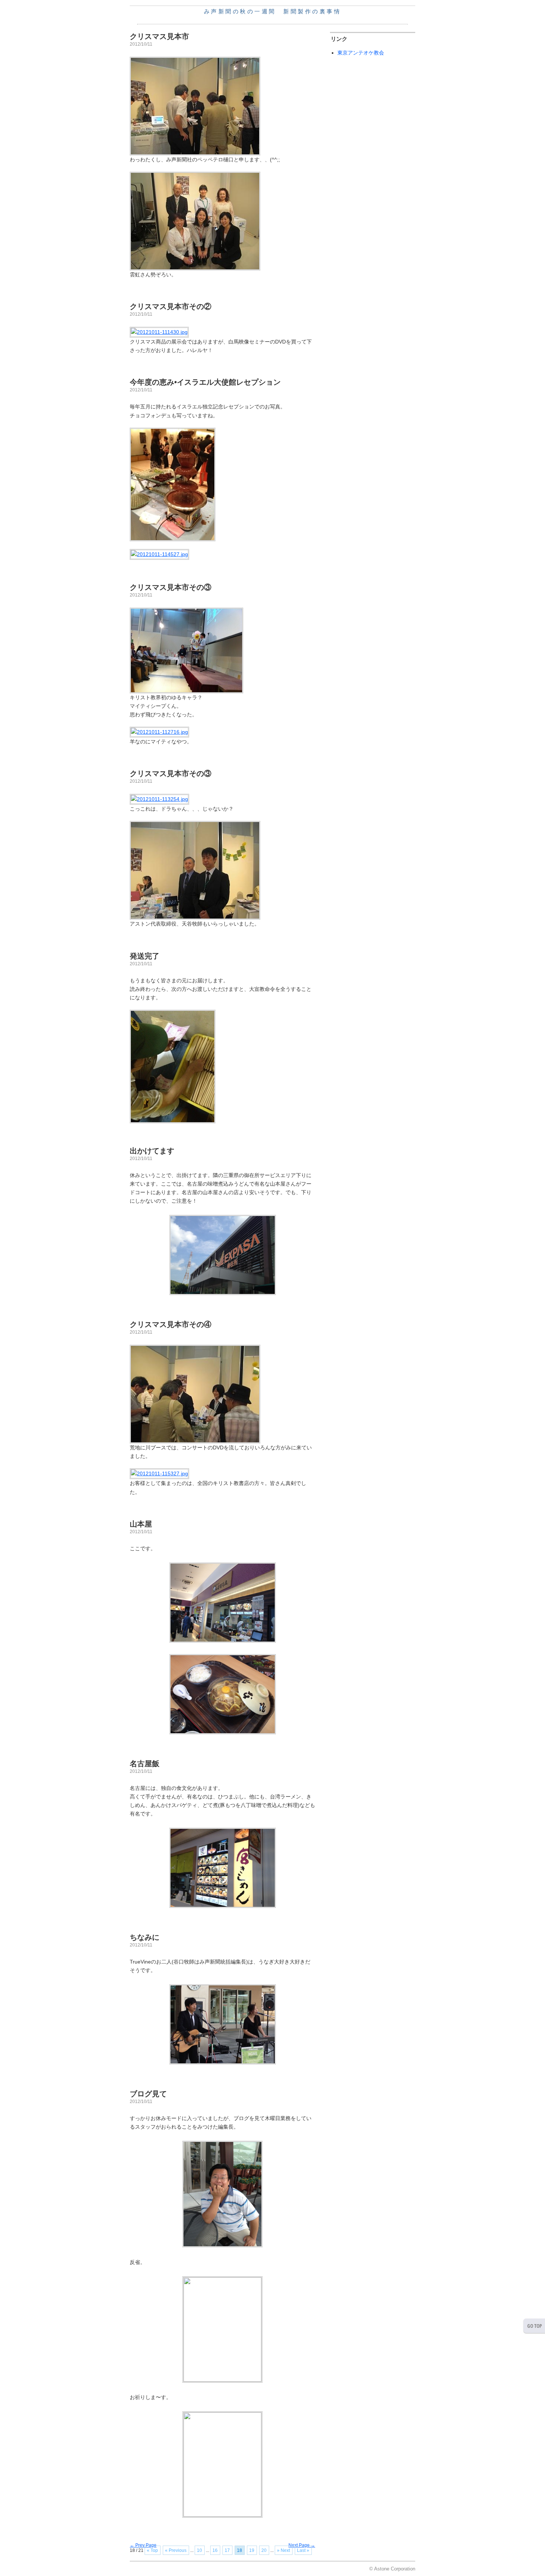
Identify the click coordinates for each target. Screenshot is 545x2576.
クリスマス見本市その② (171, 306)
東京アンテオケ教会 (361, 53)
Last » (303, 2550)
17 (227, 2550)
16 (215, 2550)
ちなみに (145, 1937)
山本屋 (141, 1524)
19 (252, 2550)
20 (264, 2550)
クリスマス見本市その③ (171, 587)
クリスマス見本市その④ (171, 1324)
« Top (152, 2550)
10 (199, 2550)
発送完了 (145, 956)
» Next (283, 2550)
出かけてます (152, 1151)
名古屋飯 (145, 1764)
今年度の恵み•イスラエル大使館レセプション (205, 382)
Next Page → (302, 2545)
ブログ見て (148, 2094)
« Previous (176, 2550)
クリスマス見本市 (159, 36)
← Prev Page (143, 2545)
